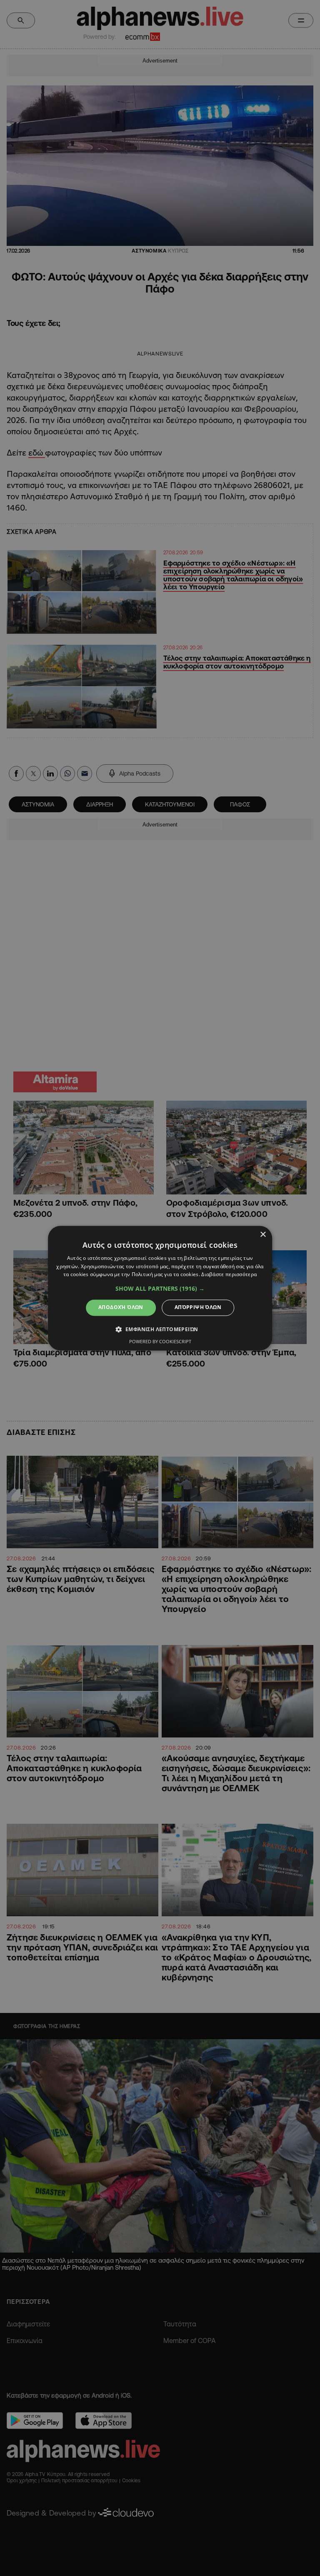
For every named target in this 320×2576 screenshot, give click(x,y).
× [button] (263, 1235)
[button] (160, 1289)
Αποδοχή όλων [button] (121, 1308)
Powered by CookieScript (160, 1341)
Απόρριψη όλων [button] (198, 1308)
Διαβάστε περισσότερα (229, 1275)
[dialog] (160, 1288)
